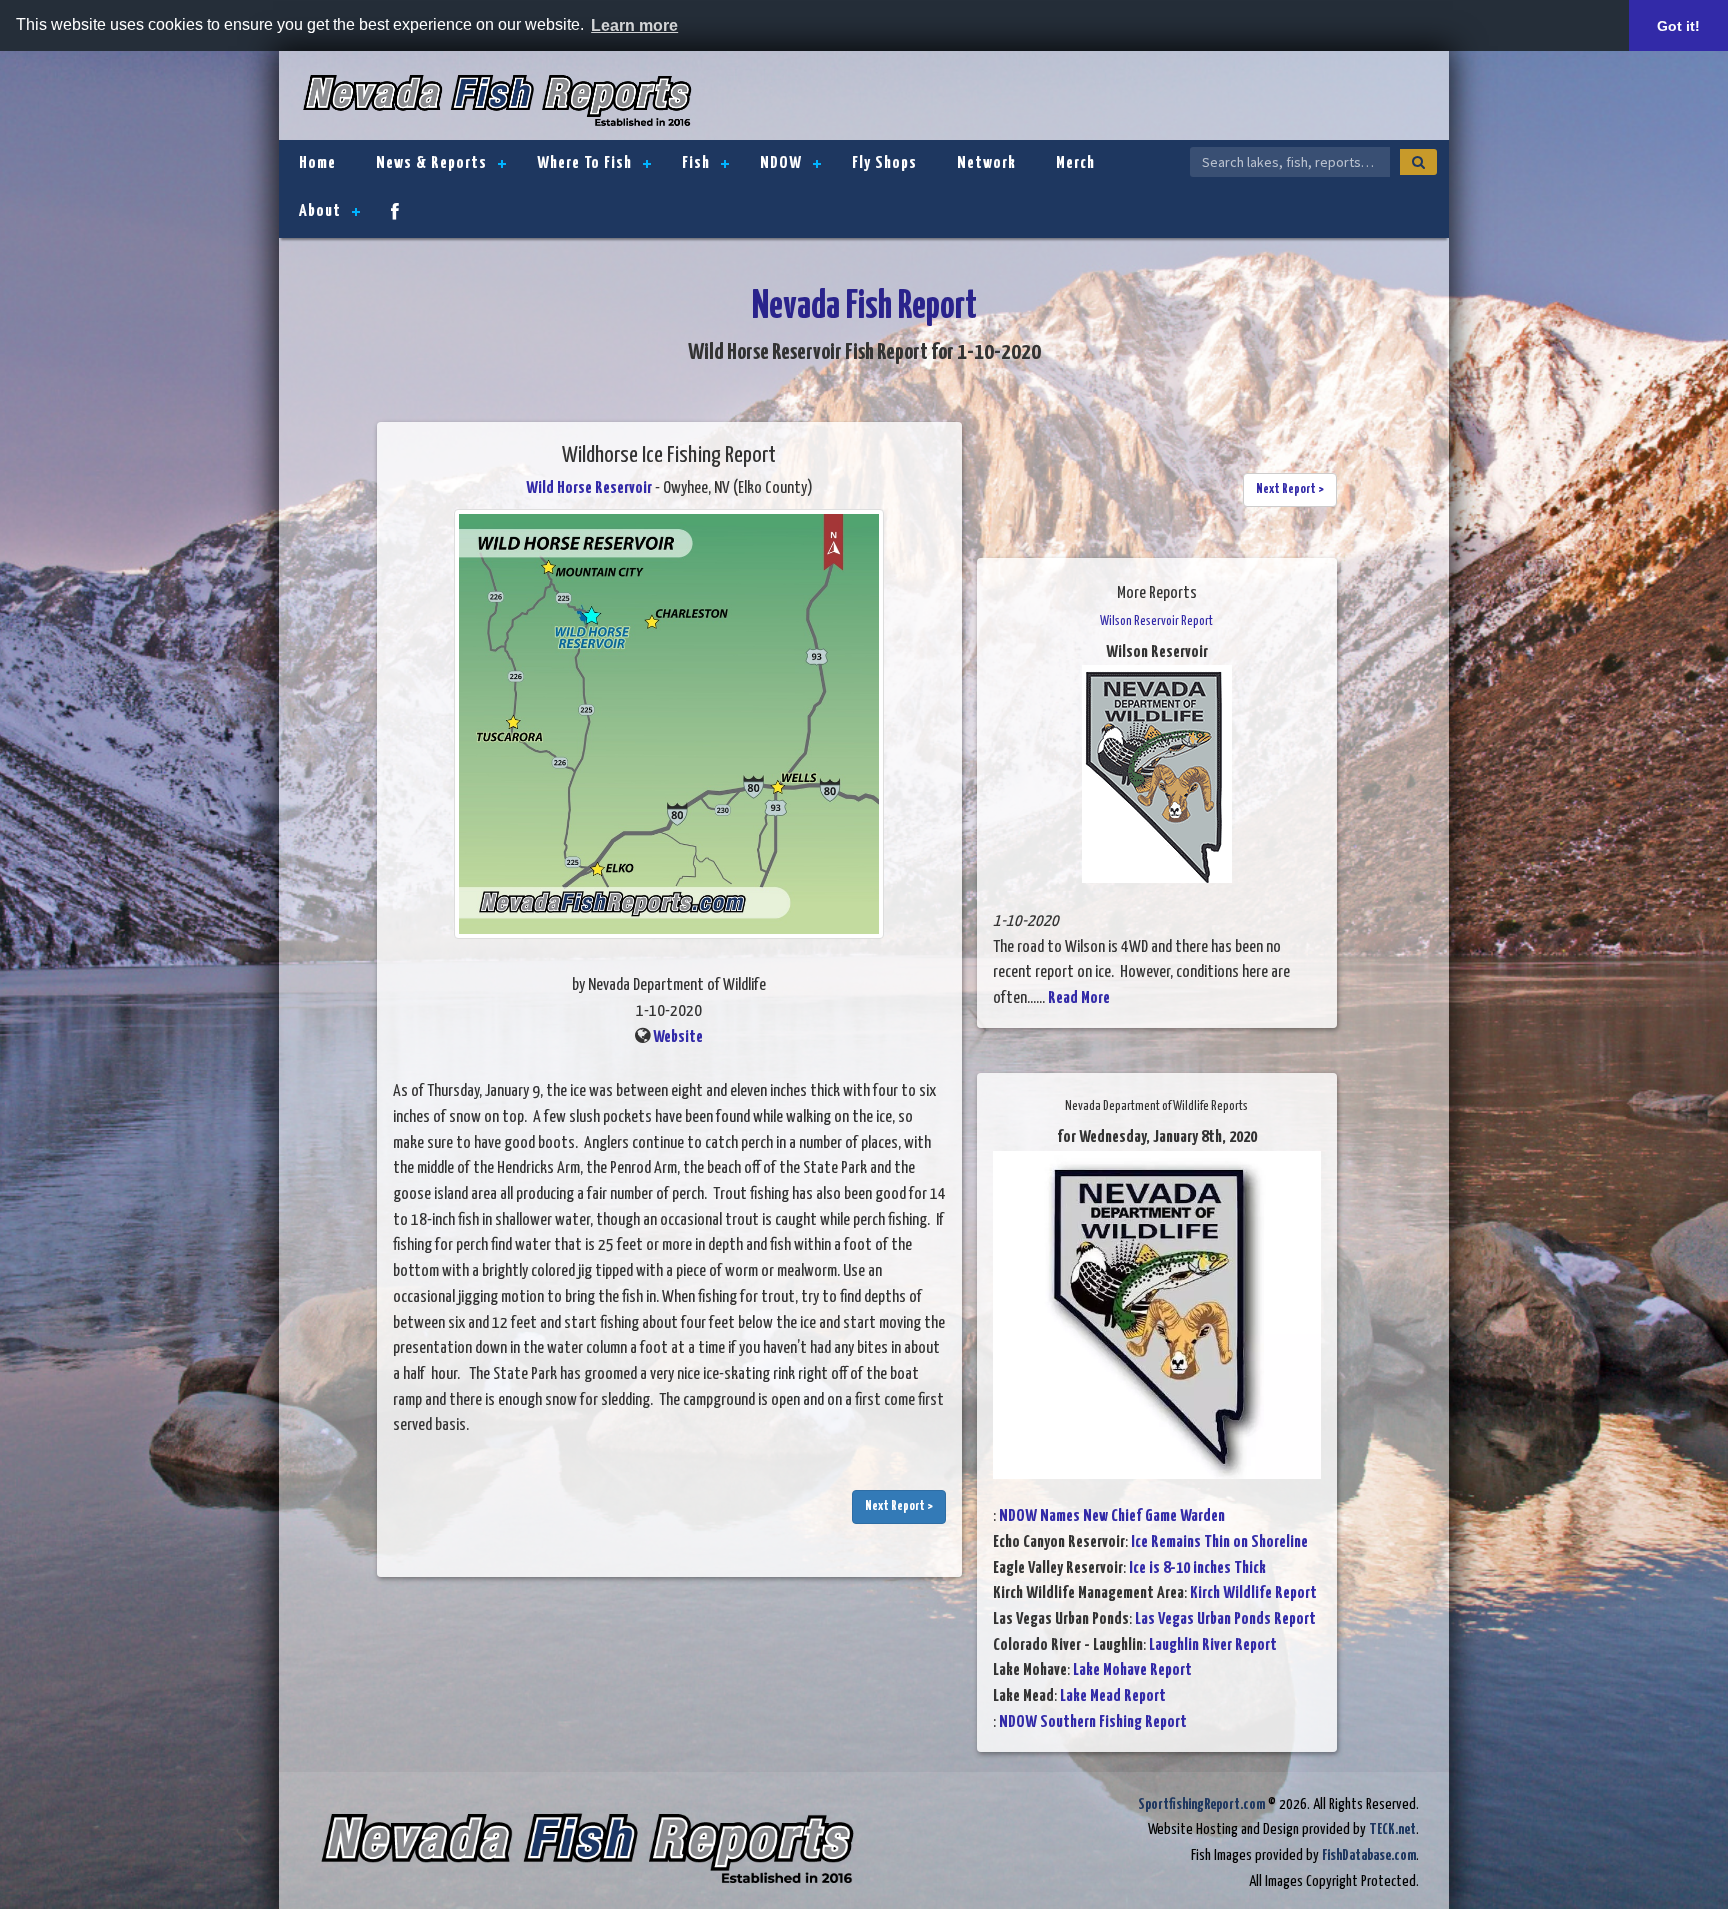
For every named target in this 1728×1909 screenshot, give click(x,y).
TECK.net (1392, 1829)
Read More (1079, 998)
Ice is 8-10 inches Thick (1197, 1568)
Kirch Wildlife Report (1253, 1593)
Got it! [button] (1678, 26)
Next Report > (899, 1506)
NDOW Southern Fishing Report (1093, 1722)
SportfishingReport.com (1201, 1804)
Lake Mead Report (1113, 1696)
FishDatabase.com (1369, 1855)
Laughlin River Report (1213, 1645)
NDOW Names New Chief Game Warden (1112, 1516)
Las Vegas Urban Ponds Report (1225, 1619)
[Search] (1418, 162)
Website (678, 1037)
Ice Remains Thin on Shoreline (1219, 1542)
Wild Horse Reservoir (589, 488)
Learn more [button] (634, 25)
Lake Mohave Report (1132, 1670)
